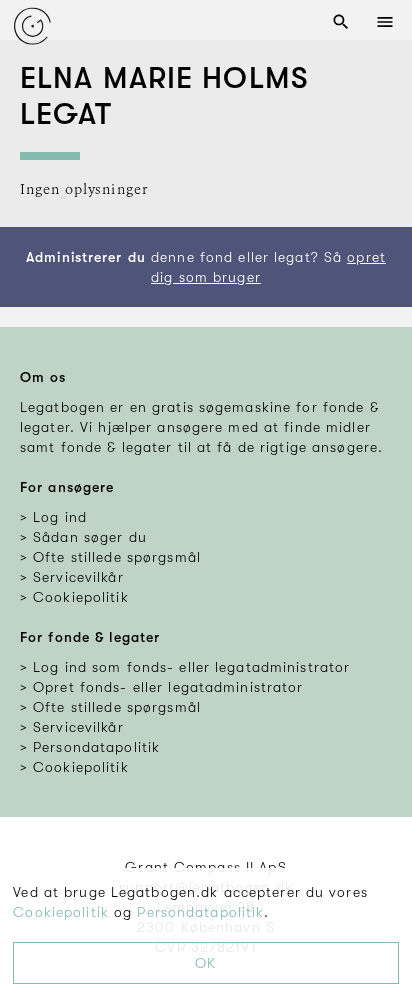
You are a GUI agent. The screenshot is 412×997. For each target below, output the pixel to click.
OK (205, 963)
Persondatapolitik (200, 912)
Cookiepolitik (61, 912)
